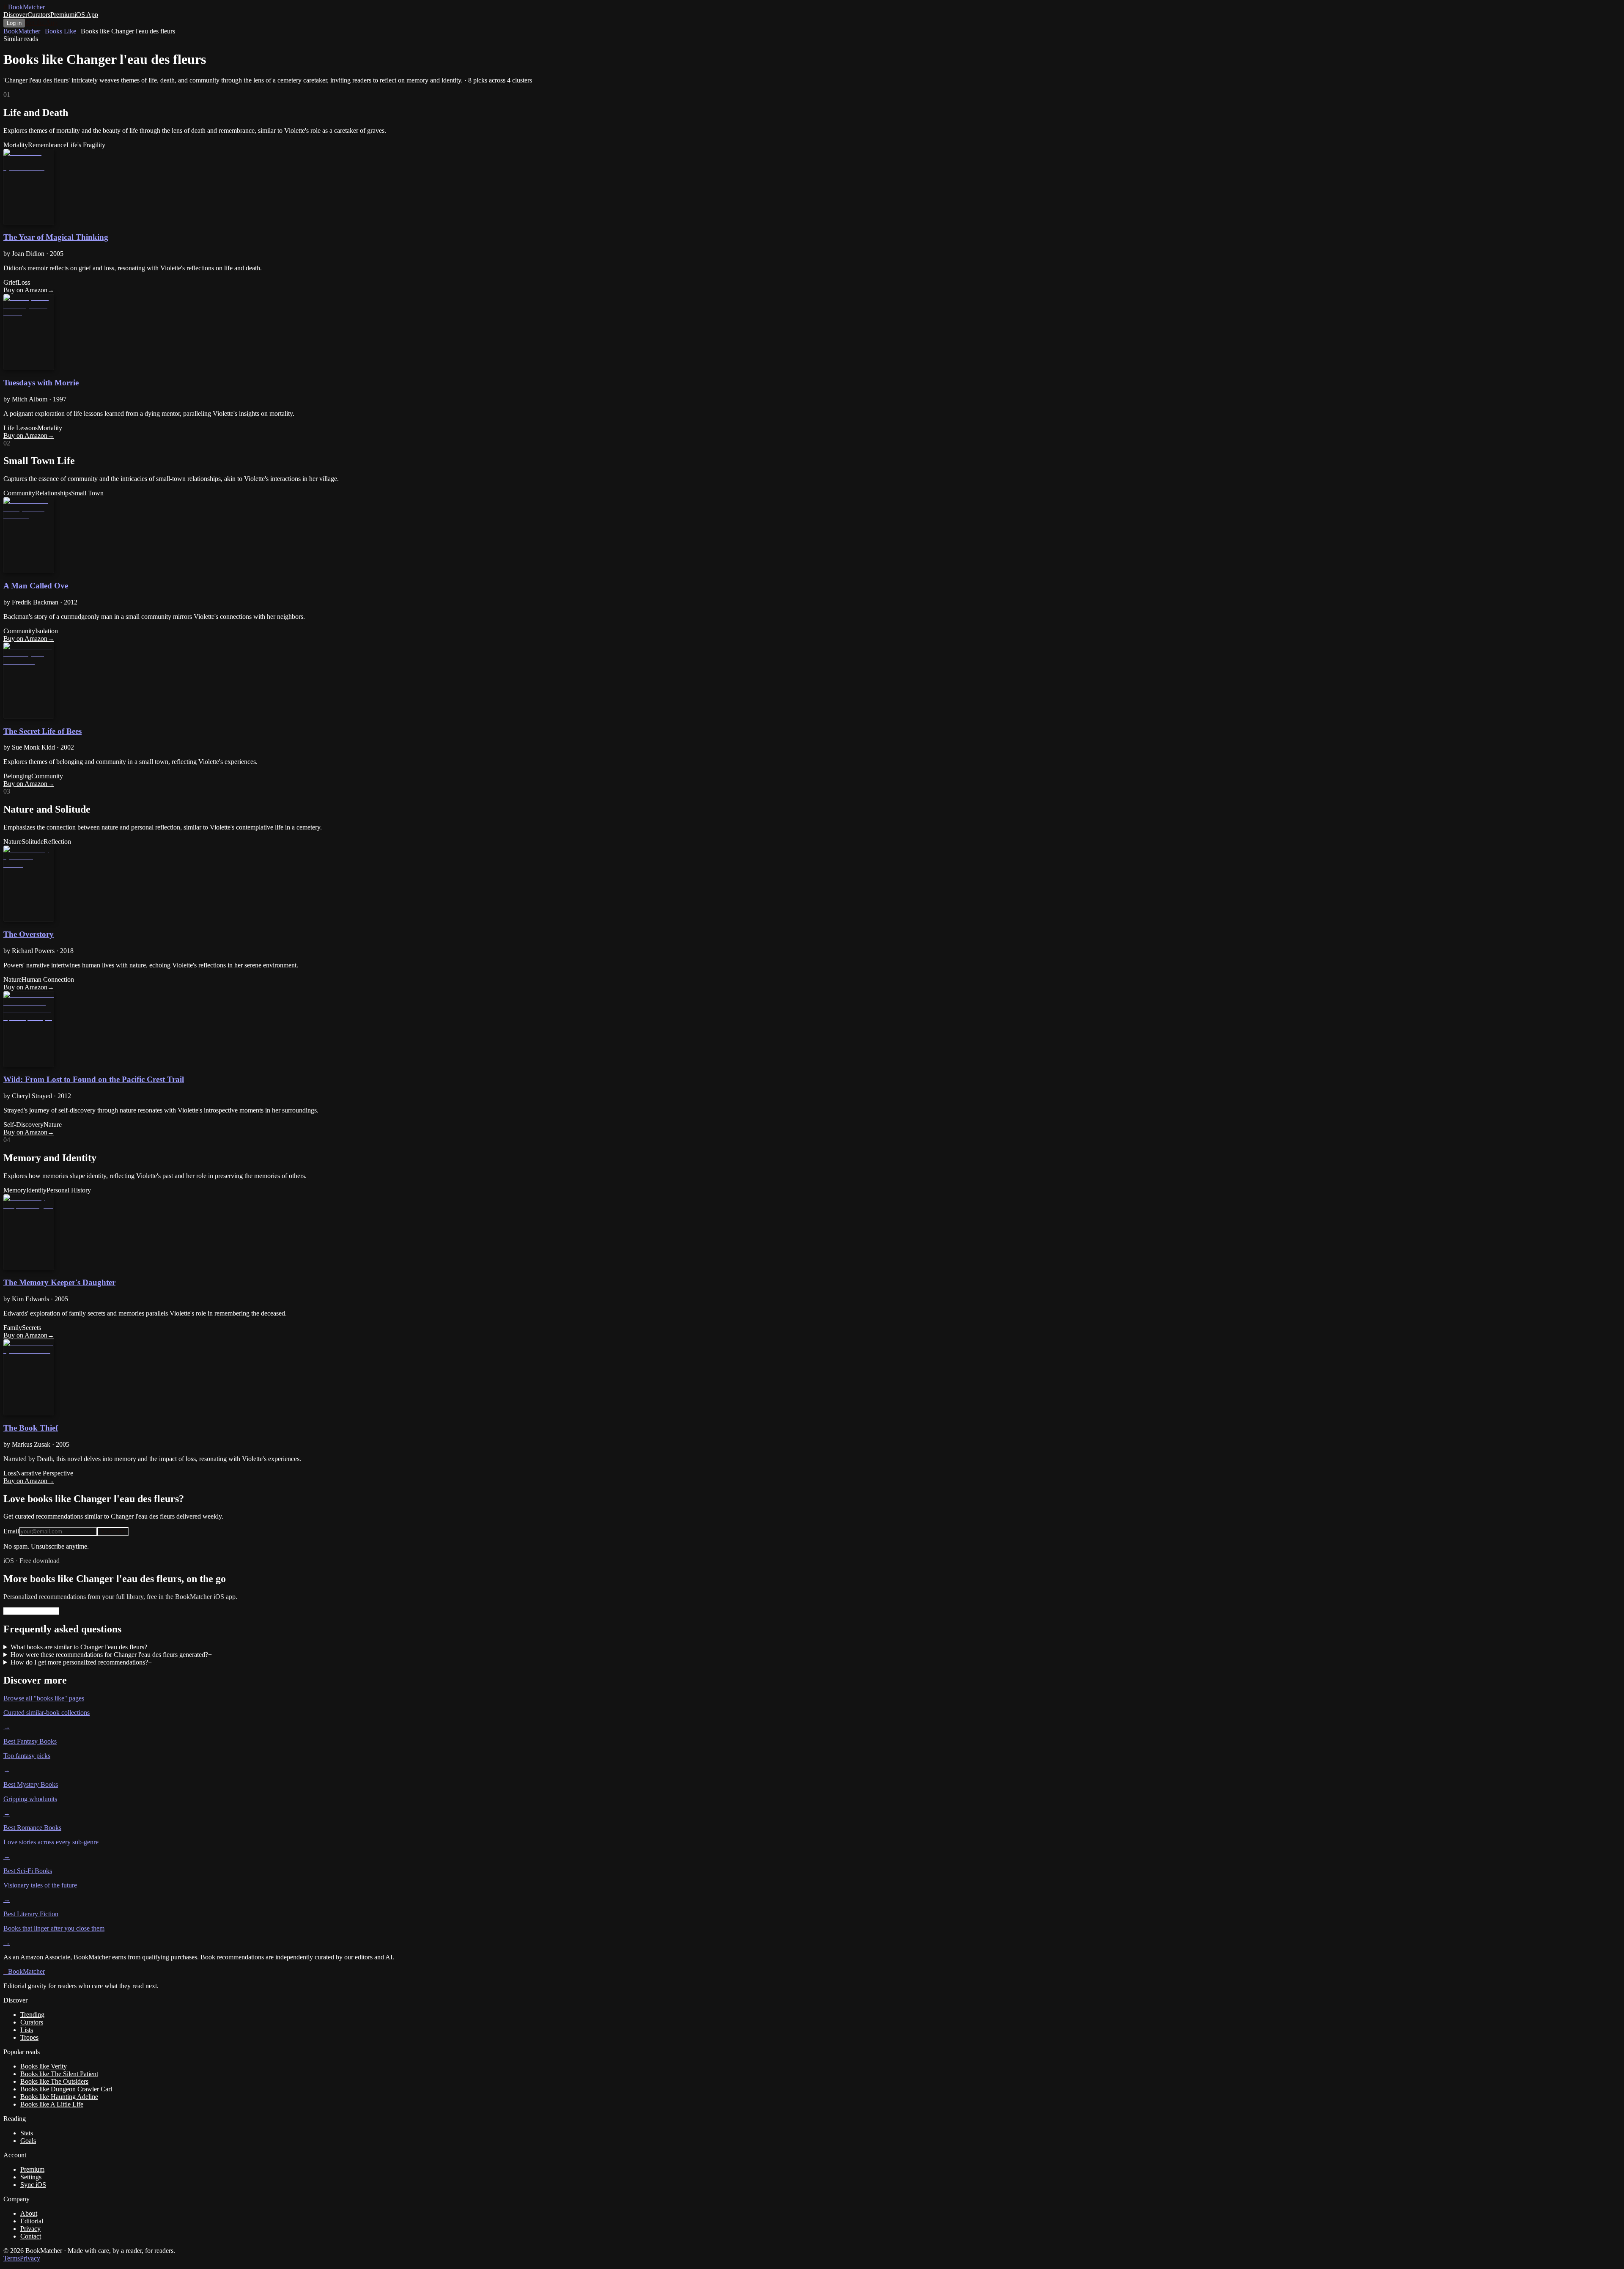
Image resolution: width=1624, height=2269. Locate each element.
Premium (62, 15)
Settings (31, 2177)
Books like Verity (44, 2066)
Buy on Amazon (29, 290)
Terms (12, 2258)
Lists (27, 2030)
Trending (32, 2015)
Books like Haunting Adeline (59, 2097)
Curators (39, 15)
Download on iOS (31, 1611)
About (29, 2213)
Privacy (30, 2229)
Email (11, 1531)
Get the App (41, 23)
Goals (28, 2141)
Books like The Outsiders (54, 2081)
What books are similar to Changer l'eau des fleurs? (81, 1647)
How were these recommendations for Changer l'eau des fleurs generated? (111, 1655)
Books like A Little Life (52, 2104)
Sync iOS (33, 2185)
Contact (31, 2236)
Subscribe (113, 1531)
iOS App (86, 15)
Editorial (32, 2221)
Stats (27, 2133)
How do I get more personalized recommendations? (81, 1662)
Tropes (29, 2037)
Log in (14, 23)
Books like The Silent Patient (59, 2074)
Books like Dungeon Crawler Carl (66, 2089)
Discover (15, 15)
